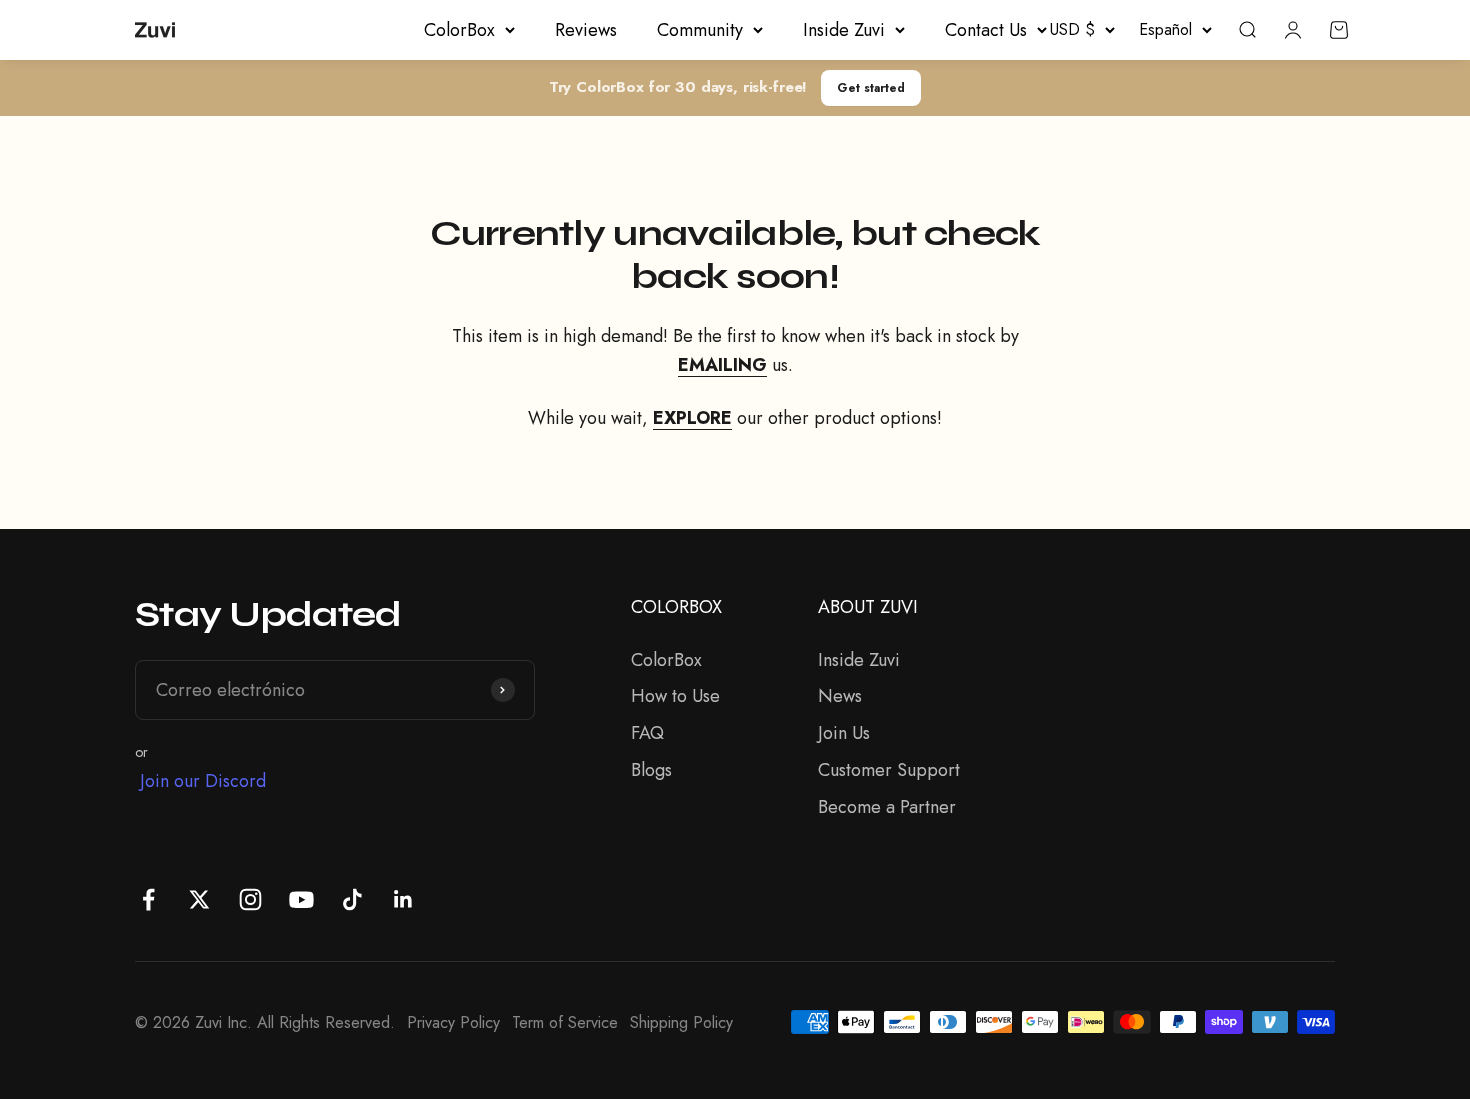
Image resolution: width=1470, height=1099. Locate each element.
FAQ (647, 733)
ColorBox (459, 30)
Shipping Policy (681, 1022)
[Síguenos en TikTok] (352, 899)
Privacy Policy (453, 1022)
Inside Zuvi (844, 30)
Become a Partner (887, 807)
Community (700, 30)
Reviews (586, 30)
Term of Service (565, 1022)
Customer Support (889, 770)
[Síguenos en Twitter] (199, 899)
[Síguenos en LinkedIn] (403, 899)
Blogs (651, 770)
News (840, 696)
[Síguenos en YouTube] (301, 899)
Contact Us (986, 30)
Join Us (844, 733)
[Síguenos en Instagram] (250, 899)
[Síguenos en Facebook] (148, 899)
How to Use (675, 696)
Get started (871, 87)
